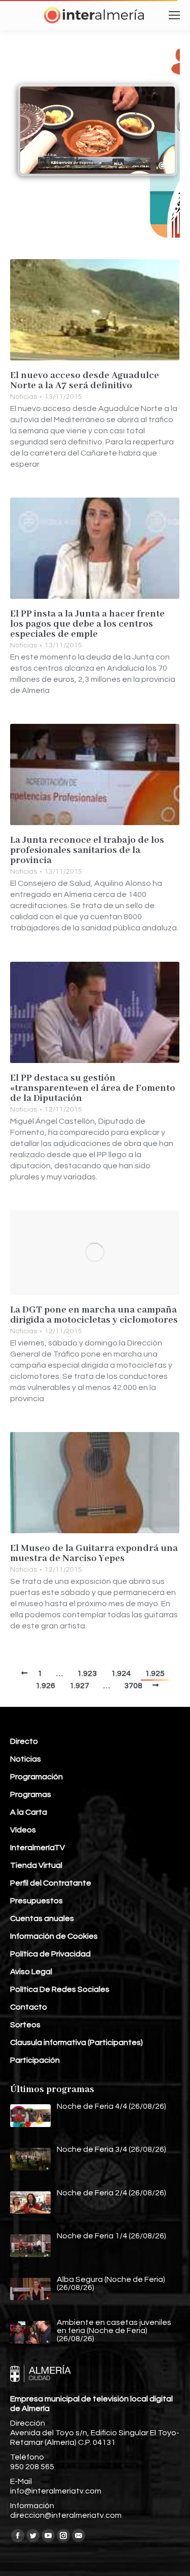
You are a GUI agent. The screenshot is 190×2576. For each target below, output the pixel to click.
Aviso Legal (31, 1972)
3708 (133, 1686)
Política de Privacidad (50, 1954)
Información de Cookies (54, 1936)
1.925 (155, 1673)
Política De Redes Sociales (60, 1989)
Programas (31, 1794)
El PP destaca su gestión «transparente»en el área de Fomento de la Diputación (93, 1088)
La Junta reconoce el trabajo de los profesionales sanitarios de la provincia (87, 850)
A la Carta (29, 1812)
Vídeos (23, 1830)
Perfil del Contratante (51, 1883)
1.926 (45, 1686)
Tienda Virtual (36, 1865)
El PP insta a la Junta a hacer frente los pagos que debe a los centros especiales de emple (87, 624)
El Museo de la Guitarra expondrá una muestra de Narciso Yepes (94, 1553)
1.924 (121, 1673)
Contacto (29, 2007)
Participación (35, 2060)
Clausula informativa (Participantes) (77, 2042)
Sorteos (25, 2025)
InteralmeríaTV (37, 1848)
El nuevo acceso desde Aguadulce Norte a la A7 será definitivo (85, 381)
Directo (24, 1741)
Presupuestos (36, 1901)
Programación (36, 1777)
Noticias (24, 397)
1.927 (79, 1686)
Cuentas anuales (42, 1918)
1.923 (87, 1673)
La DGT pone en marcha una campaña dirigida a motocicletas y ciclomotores (94, 1315)
